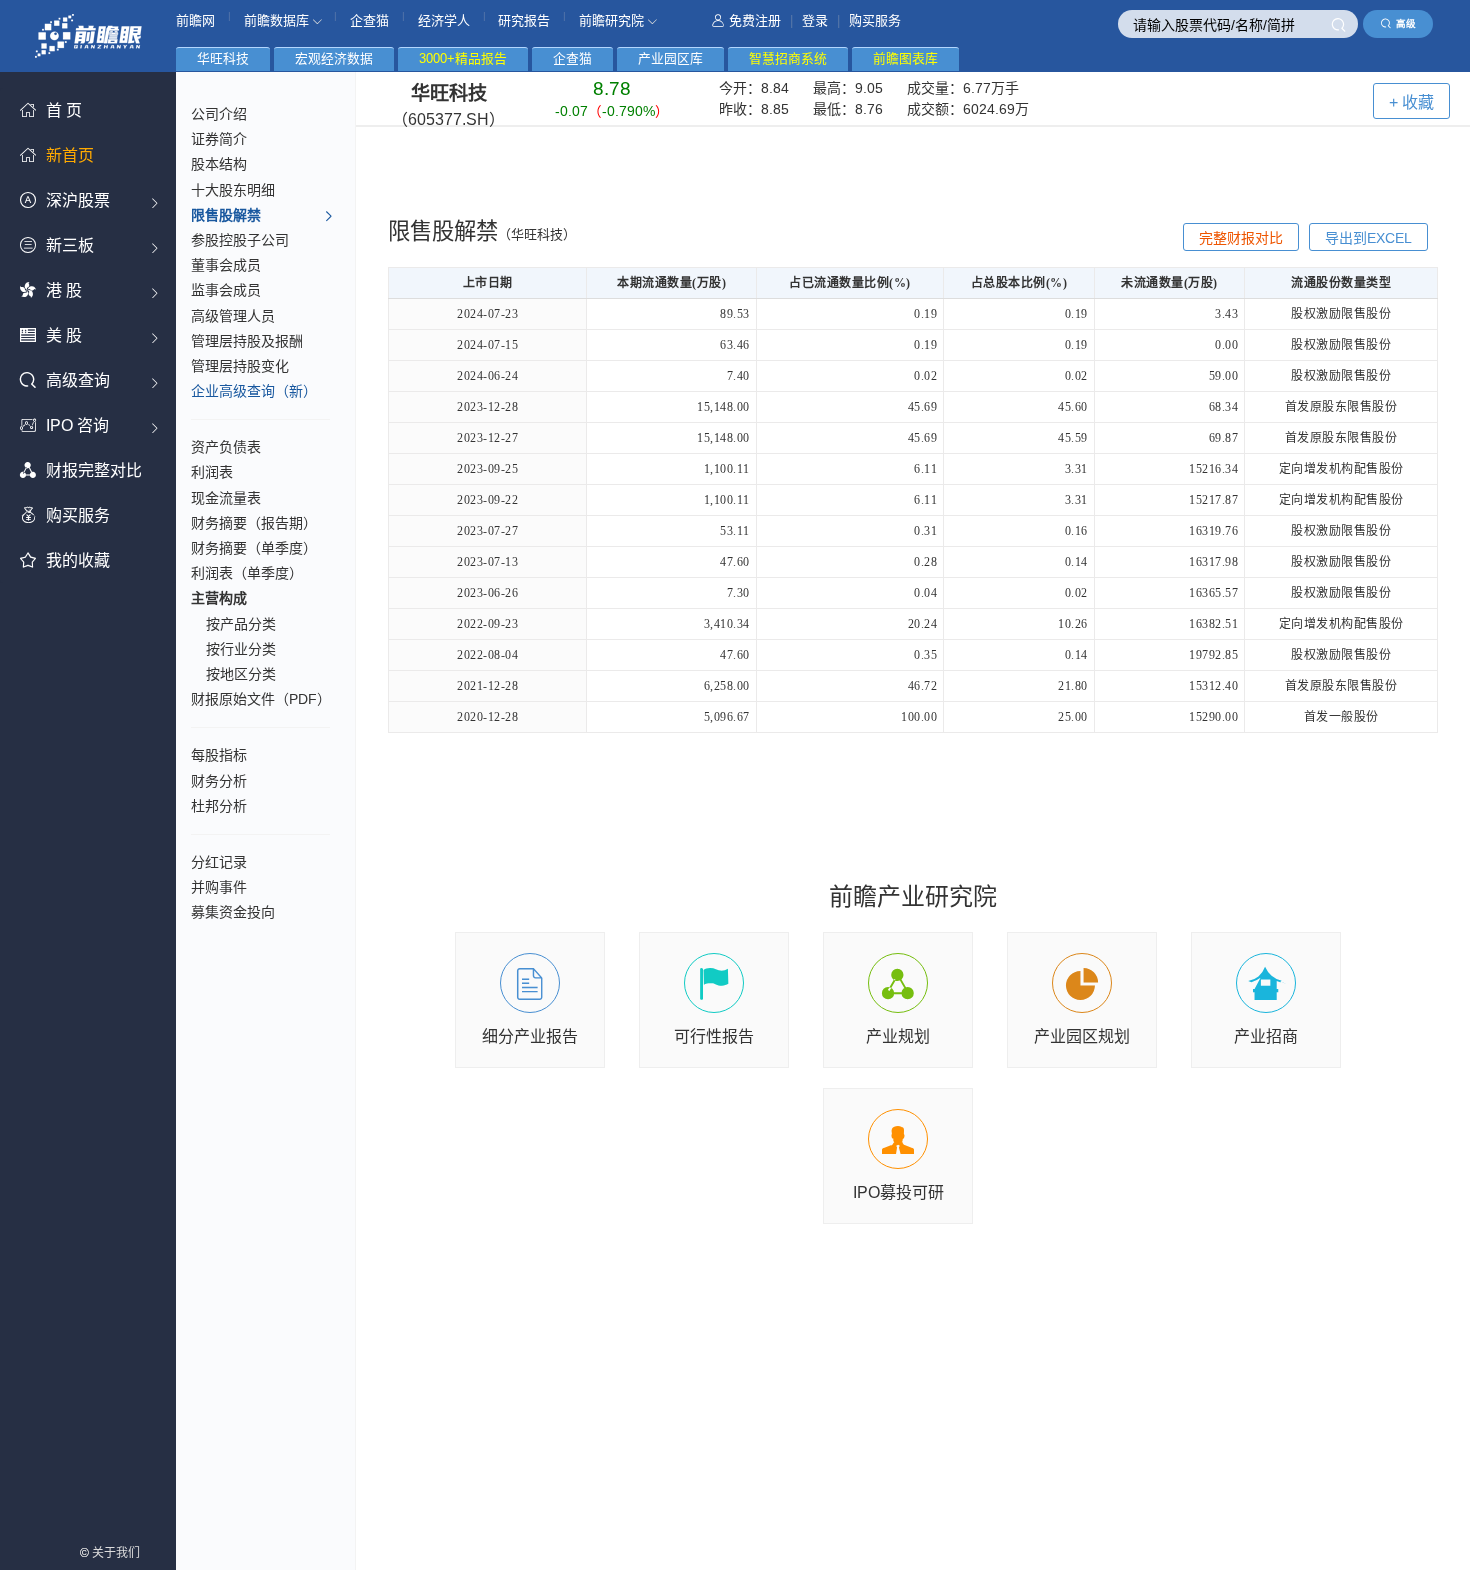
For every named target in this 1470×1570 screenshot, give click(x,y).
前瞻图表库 (905, 58)
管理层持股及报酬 (247, 341)
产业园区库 (670, 58)
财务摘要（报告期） (254, 523)
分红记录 (219, 862)
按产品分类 (241, 624)
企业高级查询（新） (254, 391)
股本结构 (219, 164)
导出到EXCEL (1368, 238)
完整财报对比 (1241, 238)
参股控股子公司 (240, 240)
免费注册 (755, 20)
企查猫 (369, 20)
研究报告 (524, 20)
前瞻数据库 (278, 20)
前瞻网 (195, 20)
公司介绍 (219, 114)
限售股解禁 (226, 215)
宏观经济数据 (334, 58)
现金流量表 (226, 498)
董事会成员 (226, 265)
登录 (815, 20)
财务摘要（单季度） (254, 548)
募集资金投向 (233, 912)
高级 (1406, 23)
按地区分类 (241, 674)
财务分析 (219, 781)
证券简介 (219, 139)
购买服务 (875, 20)
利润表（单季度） (247, 573)
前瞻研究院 (613, 20)
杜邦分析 (219, 806)
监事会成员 (226, 290)
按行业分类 (241, 649)
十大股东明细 (233, 190)
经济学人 (444, 20)
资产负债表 (226, 447)
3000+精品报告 (463, 58)
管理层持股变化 (240, 366)
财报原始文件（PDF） (261, 699)
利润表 (212, 472)
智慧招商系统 (788, 58)
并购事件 (219, 887)
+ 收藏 (1411, 102)
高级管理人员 (233, 316)
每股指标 (219, 755)
